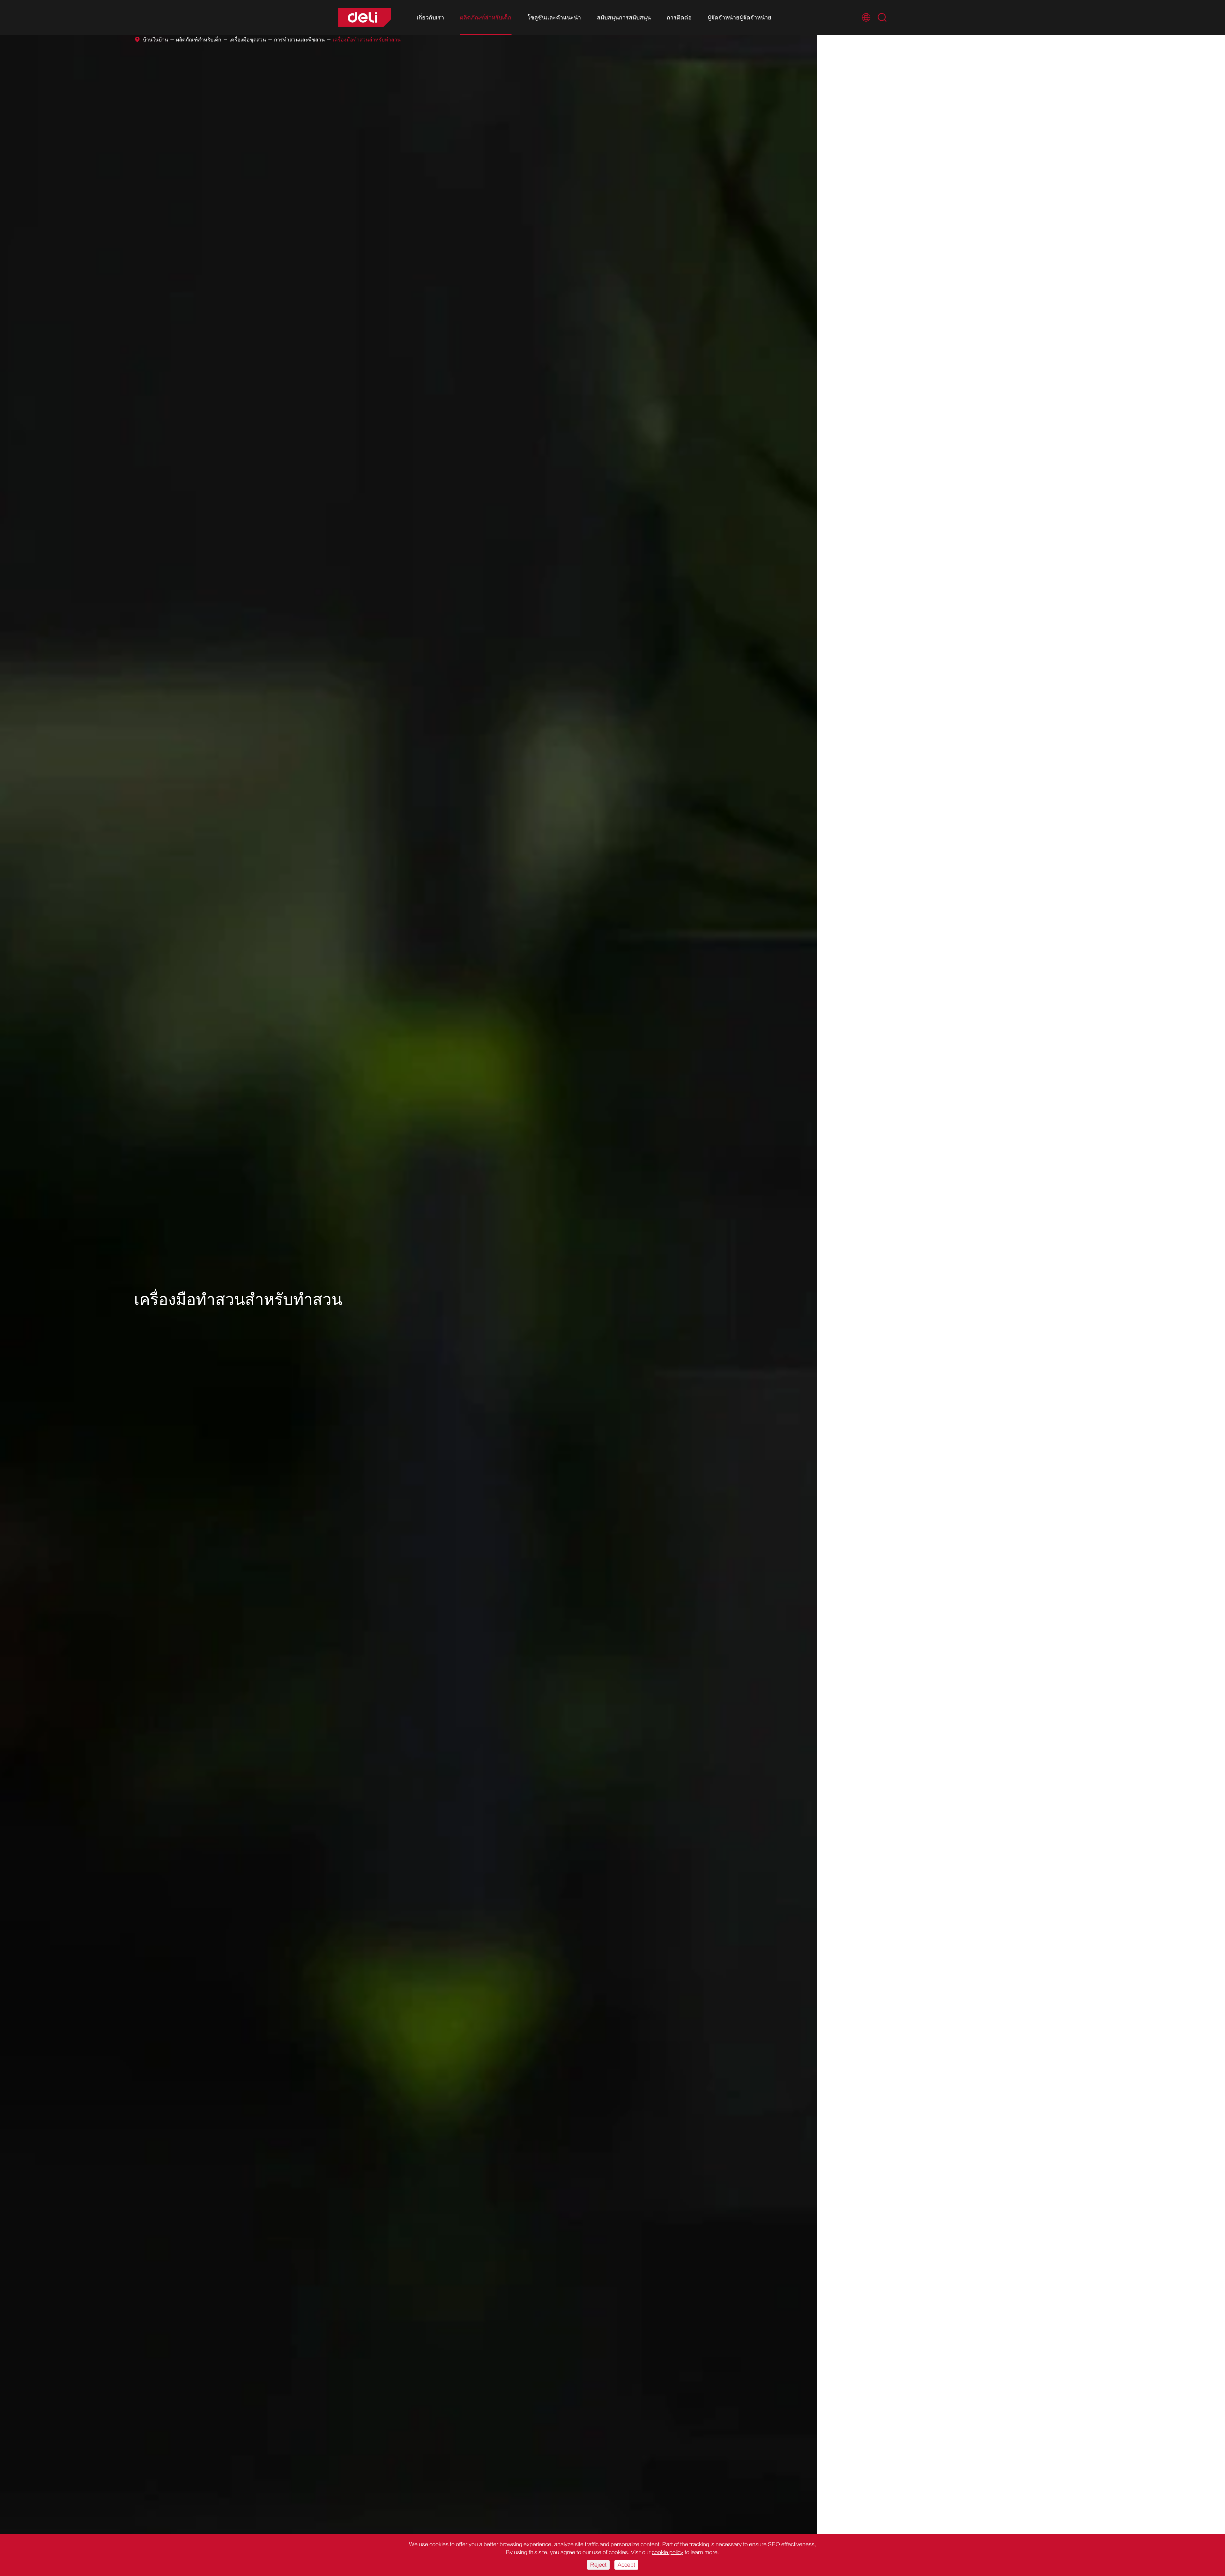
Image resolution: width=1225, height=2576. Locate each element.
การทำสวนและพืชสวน (299, 40)
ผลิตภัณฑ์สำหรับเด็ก (486, 18)
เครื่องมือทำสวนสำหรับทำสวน (367, 40)
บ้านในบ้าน (156, 40)
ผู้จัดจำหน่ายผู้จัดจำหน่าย (739, 18)
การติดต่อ (679, 18)
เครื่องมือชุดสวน (248, 40)
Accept (626, 2565)
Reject (598, 2565)
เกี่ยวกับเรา (430, 18)
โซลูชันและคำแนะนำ (554, 18)
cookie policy (668, 2552)
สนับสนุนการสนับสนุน (624, 18)
